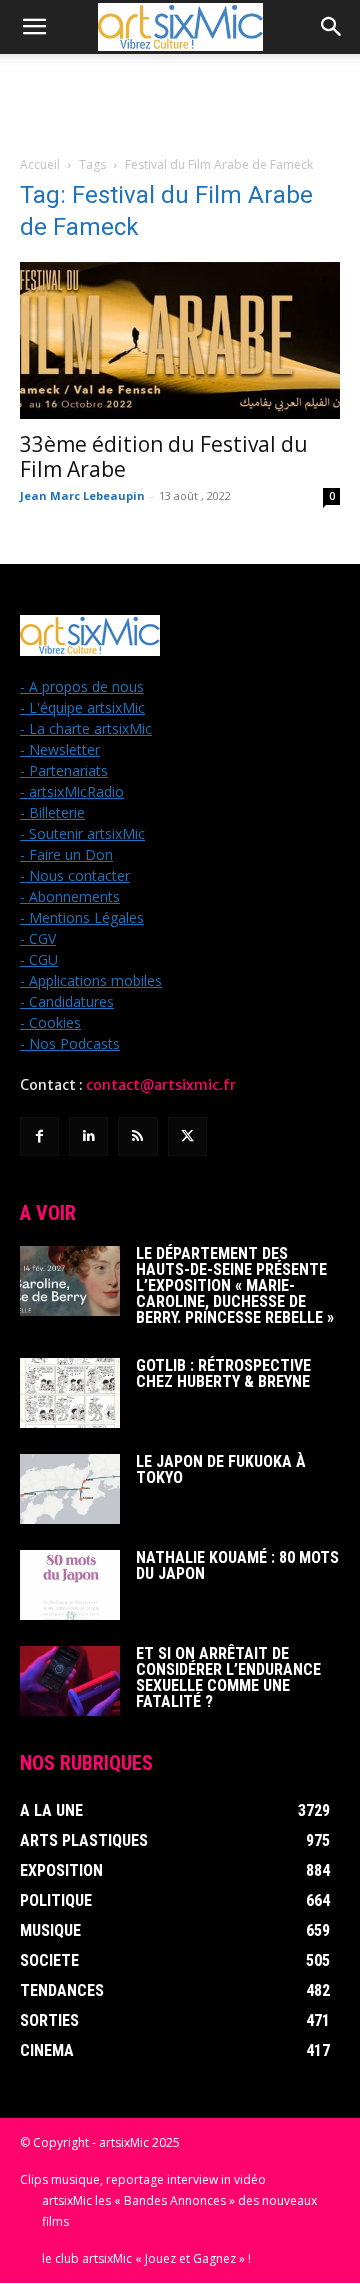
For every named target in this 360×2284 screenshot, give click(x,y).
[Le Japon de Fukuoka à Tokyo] (70, 1489)
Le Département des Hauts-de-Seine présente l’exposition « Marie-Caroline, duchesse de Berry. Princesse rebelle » (235, 1285)
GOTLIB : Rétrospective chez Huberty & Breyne (223, 1373)
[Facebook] (39, 1136)
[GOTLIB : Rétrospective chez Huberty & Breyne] (70, 1393)
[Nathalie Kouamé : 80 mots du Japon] (70, 1585)
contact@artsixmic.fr (161, 1085)
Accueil (40, 164)
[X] (187, 1136)
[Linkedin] (88, 1136)
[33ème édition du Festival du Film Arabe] (180, 340)
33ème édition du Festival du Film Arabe (164, 456)
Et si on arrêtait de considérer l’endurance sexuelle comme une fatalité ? (228, 1677)
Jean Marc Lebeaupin (82, 495)
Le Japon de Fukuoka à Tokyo (221, 1469)
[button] (34, 27)
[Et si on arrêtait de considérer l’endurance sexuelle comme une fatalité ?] (70, 1681)
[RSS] (137, 1136)
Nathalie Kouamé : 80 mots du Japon (237, 1565)
